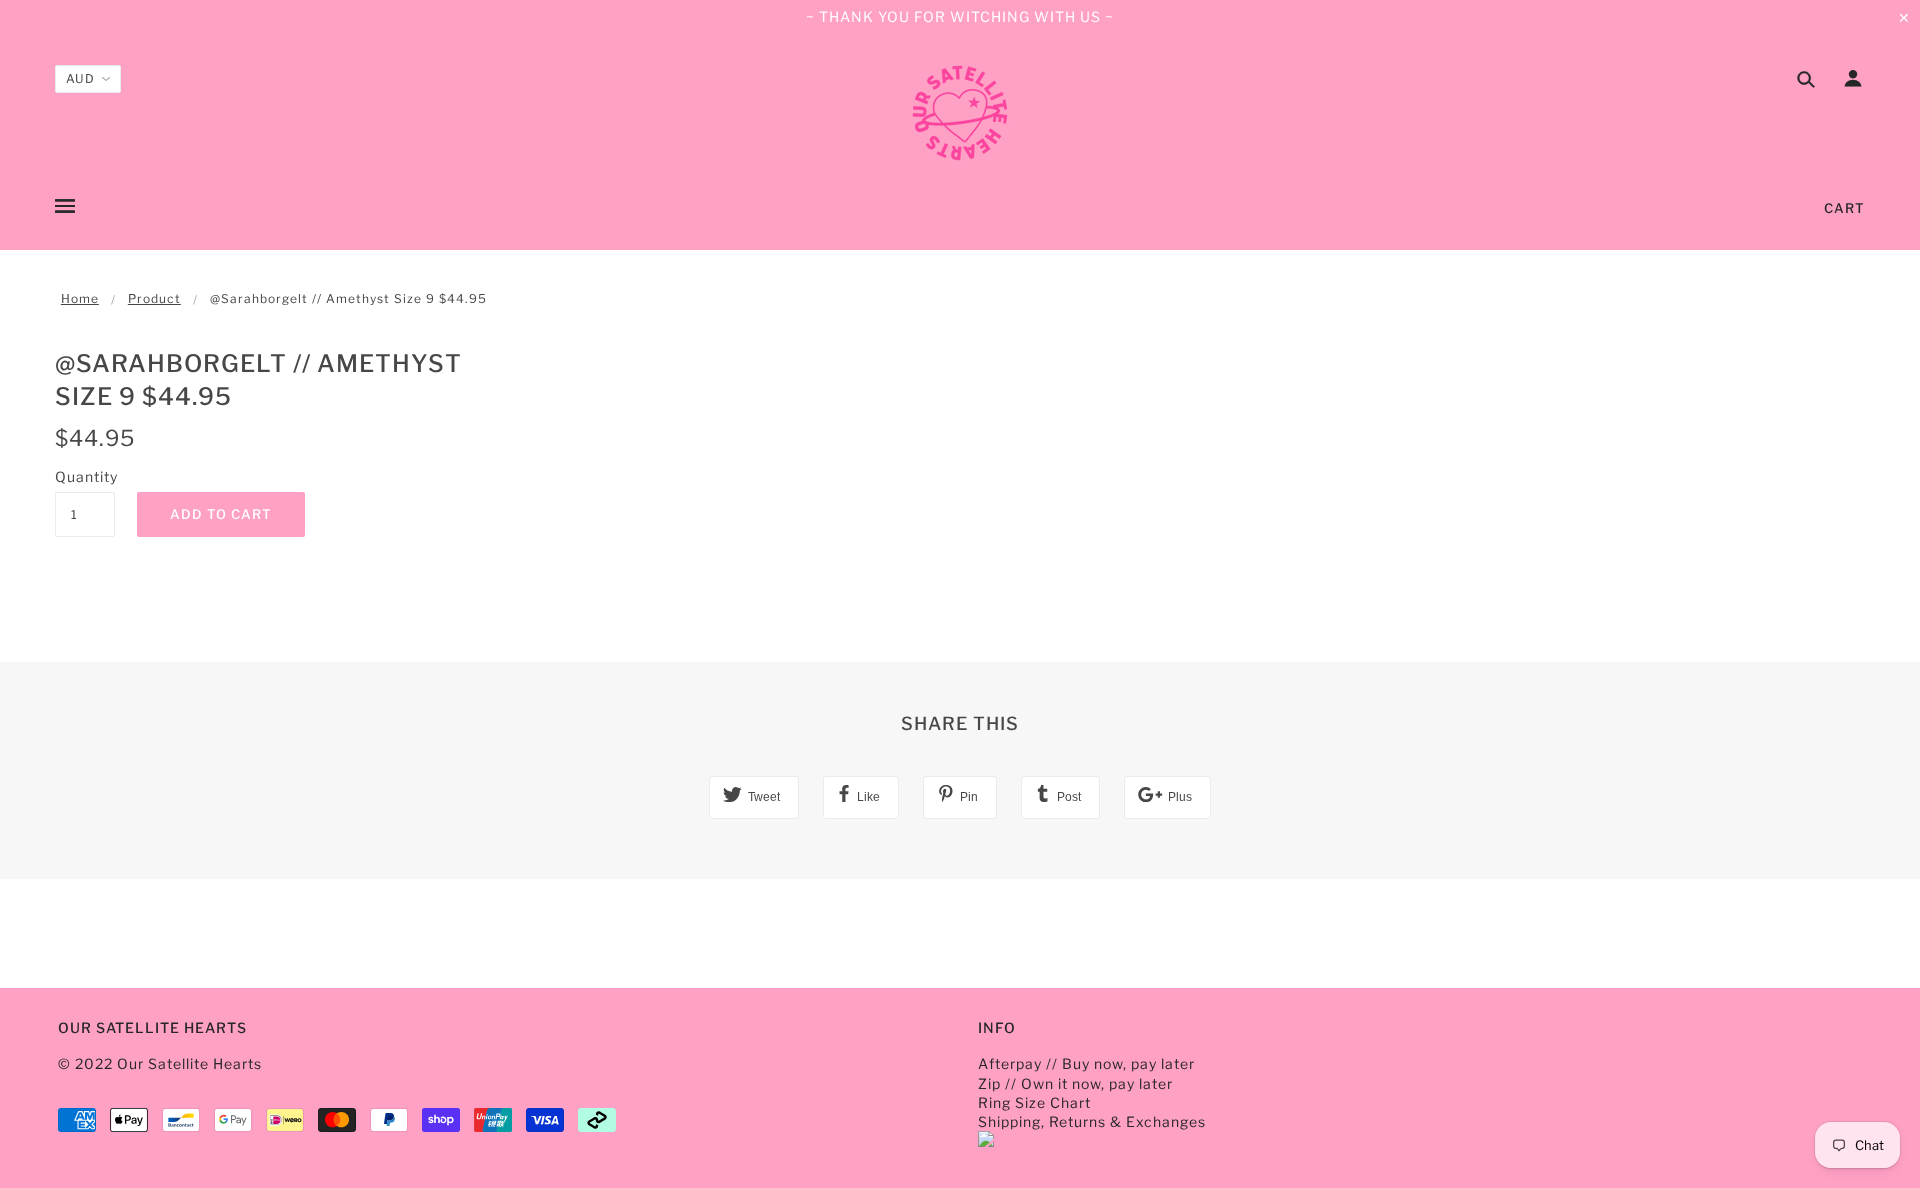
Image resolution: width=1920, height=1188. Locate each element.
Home (80, 298)
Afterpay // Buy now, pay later (1086, 1063)
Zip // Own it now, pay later (1075, 1083)
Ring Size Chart (1034, 1102)
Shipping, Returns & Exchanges (1092, 1121)
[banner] (960, 113)
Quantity (85, 476)
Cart (1844, 208)
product (154, 298)
